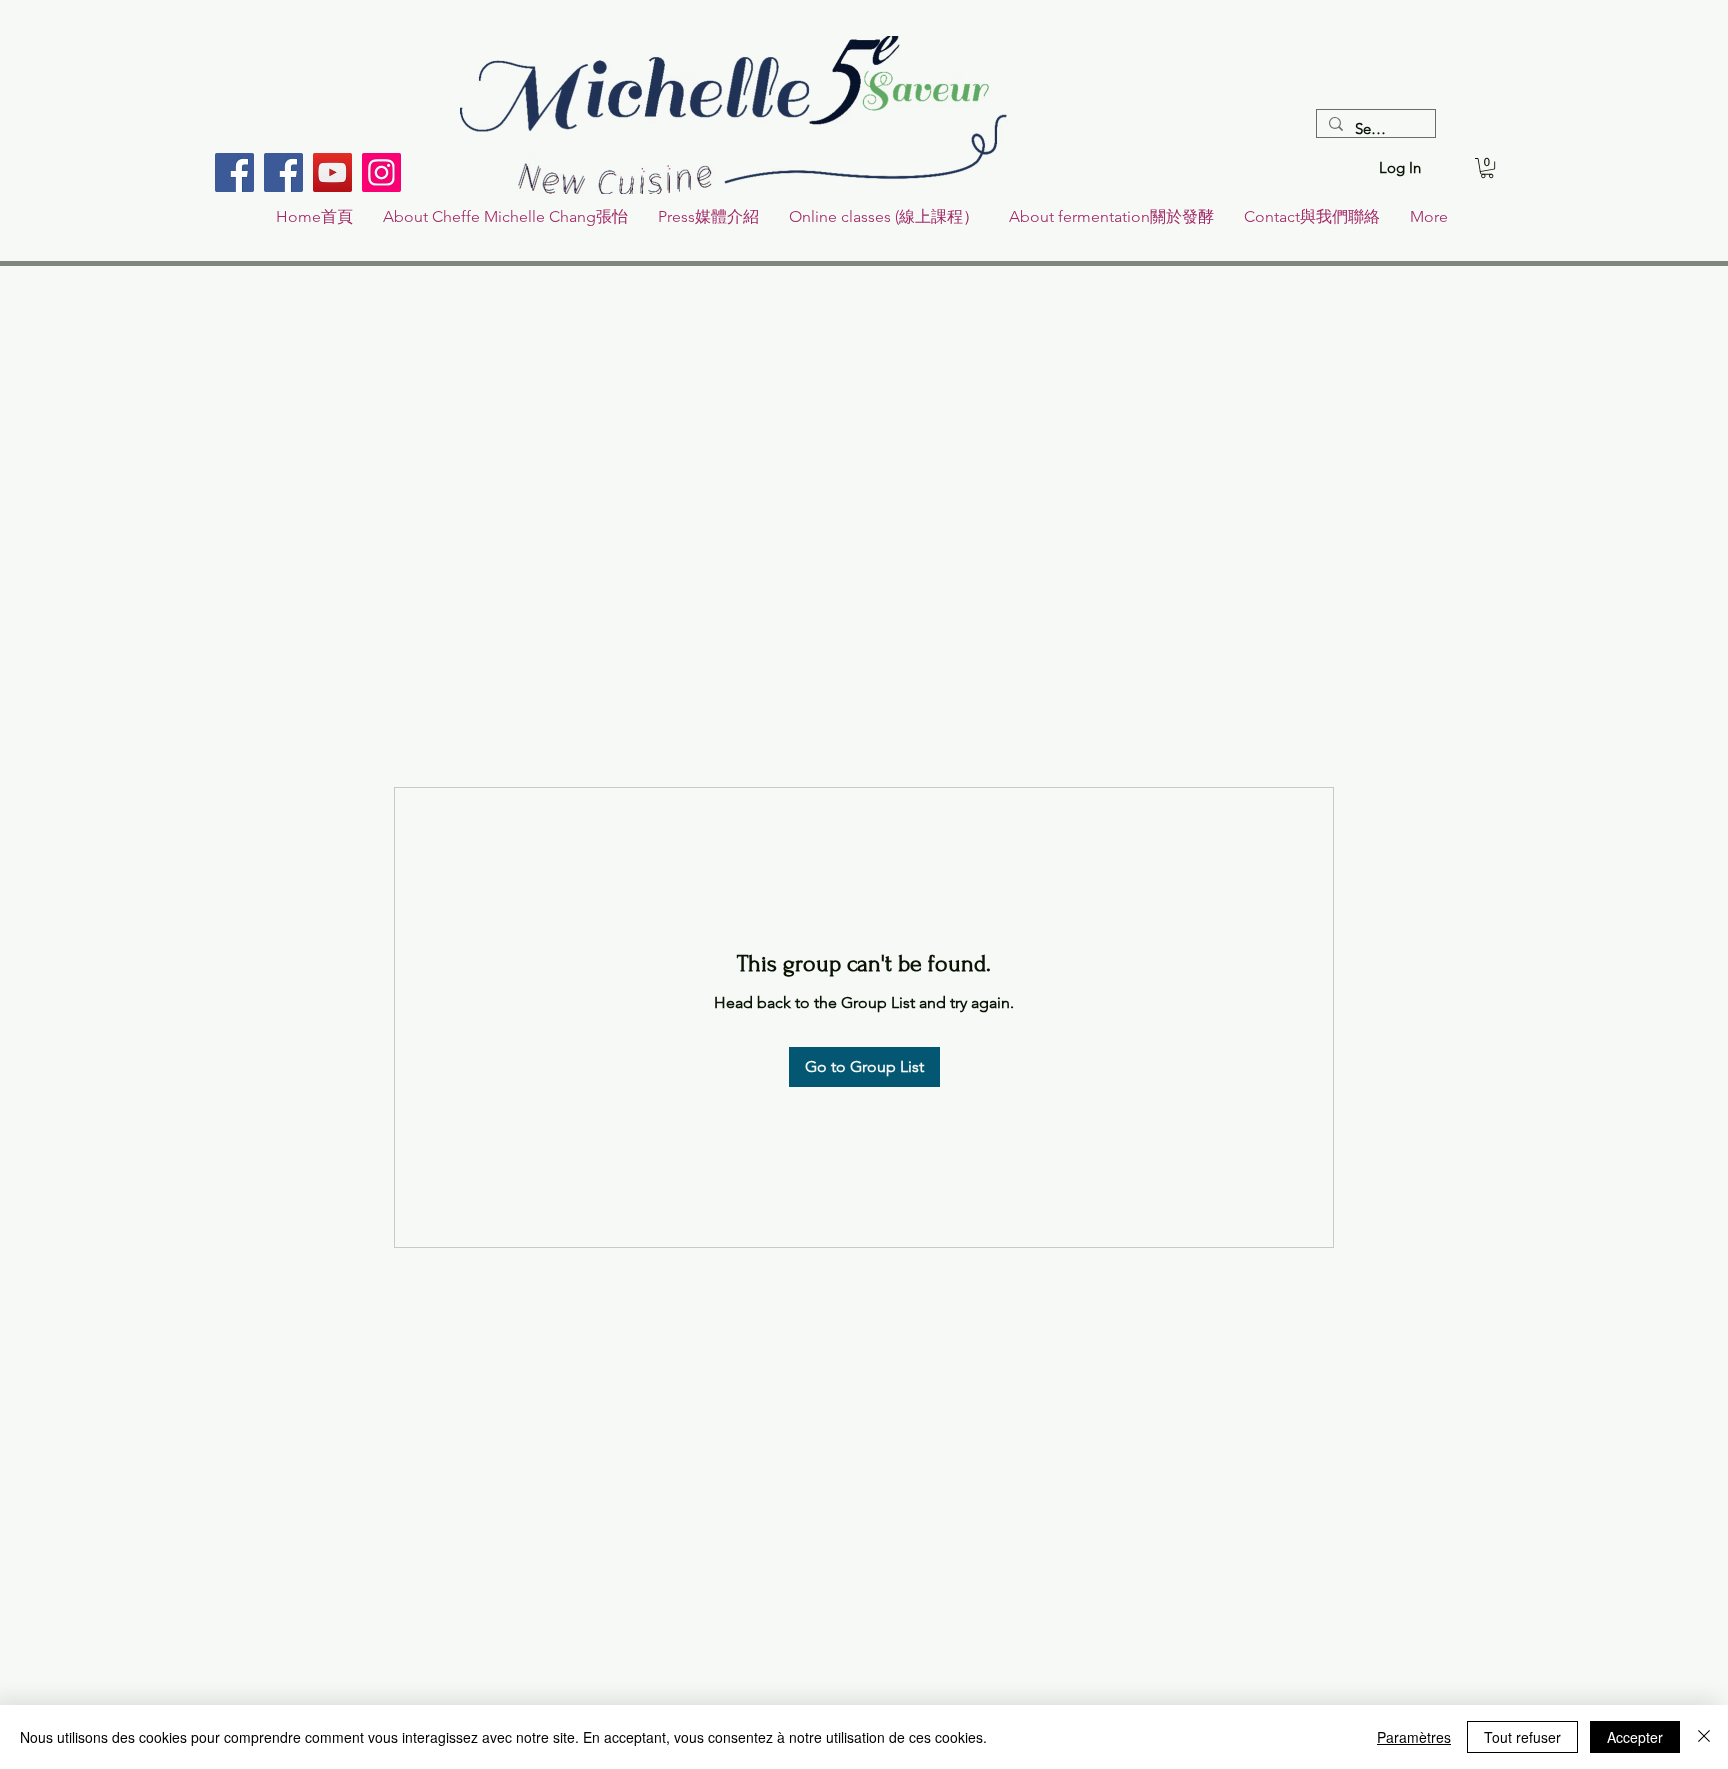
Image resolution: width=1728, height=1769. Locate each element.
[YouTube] (332, 172)
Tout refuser (1522, 1737)
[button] (1487, 168)
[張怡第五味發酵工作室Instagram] (381, 172)
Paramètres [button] (1414, 1737)
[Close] (1704, 1737)
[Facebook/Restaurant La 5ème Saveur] (234, 172)
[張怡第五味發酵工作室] (283, 172)
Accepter (1635, 1737)
